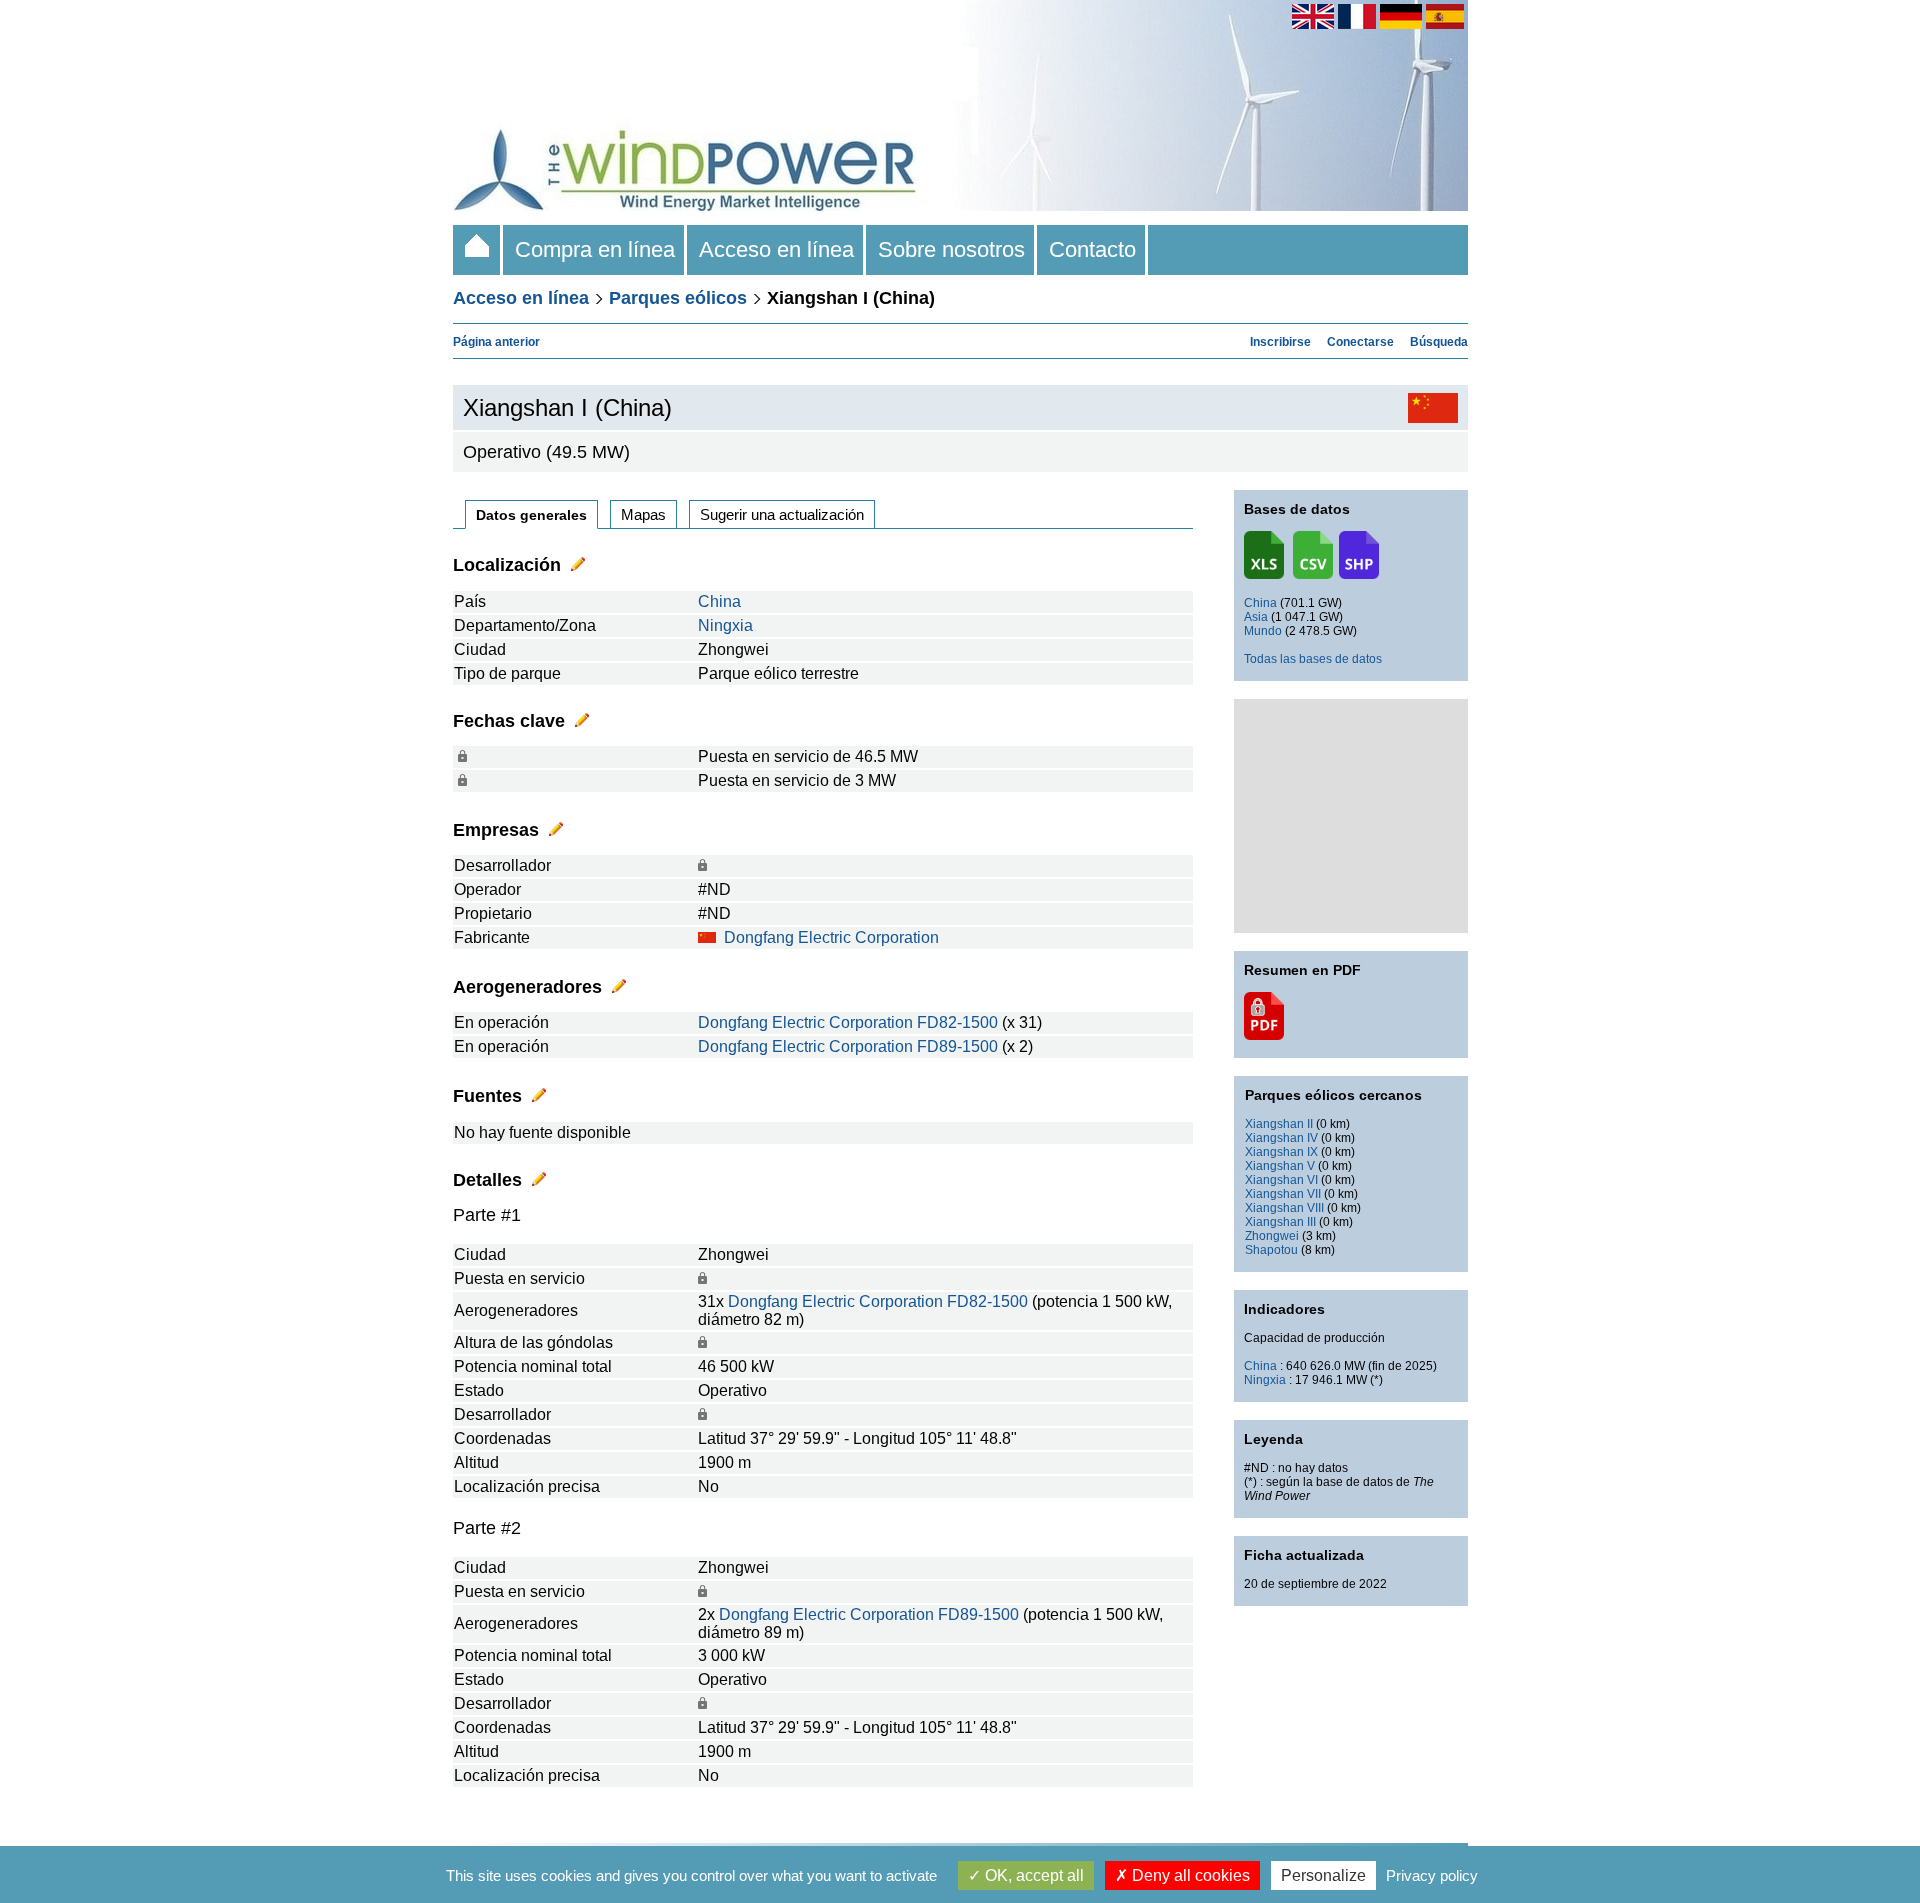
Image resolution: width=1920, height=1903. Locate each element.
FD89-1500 (957, 1046)
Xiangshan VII (1283, 1194)
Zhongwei (1272, 1236)
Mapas (643, 514)
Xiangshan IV (1281, 1138)
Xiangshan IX (1281, 1152)
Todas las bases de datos (1313, 659)
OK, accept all (1032, 1875)
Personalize (1323, 1875)
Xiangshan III (1280, 1222)
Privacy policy (1432, 1875)
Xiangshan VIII (1284, 1208)
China (719, 601)
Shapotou (1271, 1250)
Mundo (1263, 631)
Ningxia (725, 625)
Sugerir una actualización (782, 514)
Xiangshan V (1280, 1166)
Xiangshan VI (1281, 1180)
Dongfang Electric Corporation (831, 937)
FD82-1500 (957, 1022)
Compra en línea (595, 249)
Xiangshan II (1279, 1124)
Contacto (1092, 249)
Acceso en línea (776, 249)
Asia (1256, 617)
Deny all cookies (1189, 1875)
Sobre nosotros (951, 249)
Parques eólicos (678, 298)
